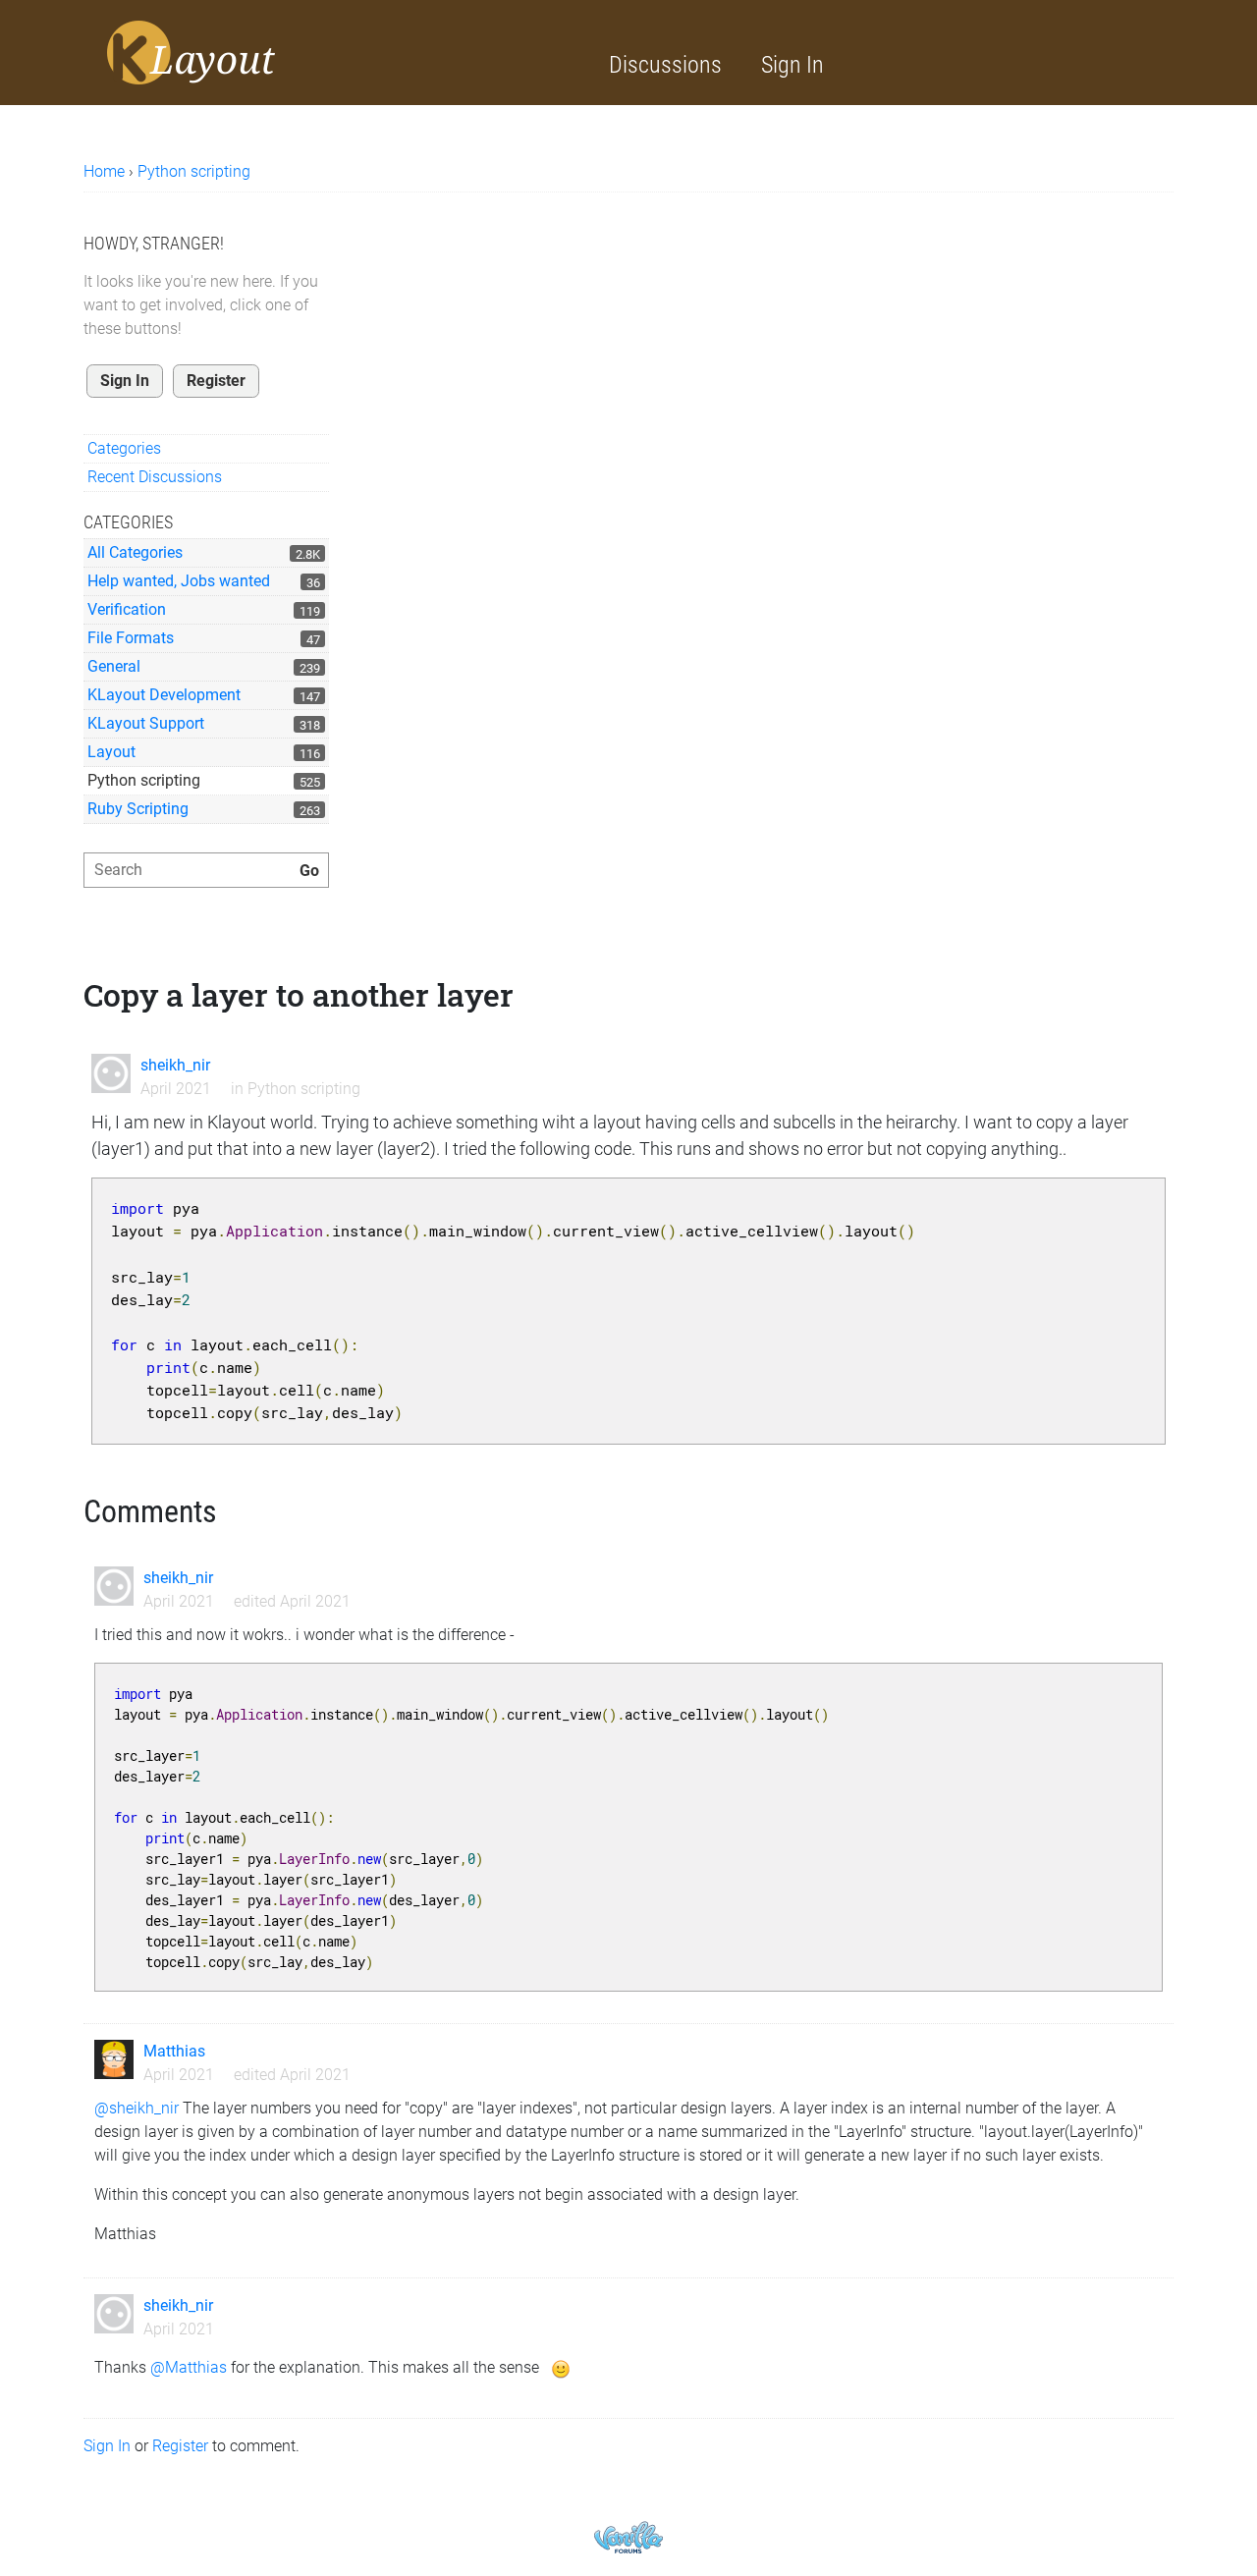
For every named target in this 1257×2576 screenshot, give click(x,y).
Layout (111, 752)
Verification (127, 609)
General (114, 666)
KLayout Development (164, 695)
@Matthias (189, 2367)
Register (216, 381)
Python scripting (144, 780)
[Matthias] (114, 2059)
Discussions (665, 65)
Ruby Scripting (138, 809)
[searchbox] (206, 870)
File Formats (131, 638)
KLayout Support (146, 723)
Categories (124, 448)
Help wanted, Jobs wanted (179, 581)
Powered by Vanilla (628, 2537)
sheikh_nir (175, 1065)
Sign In (792, 65)
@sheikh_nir (137, 2108)
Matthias (174, 2051)
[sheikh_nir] (111, 1073)
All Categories (135, 552)
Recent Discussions (155, 477)
